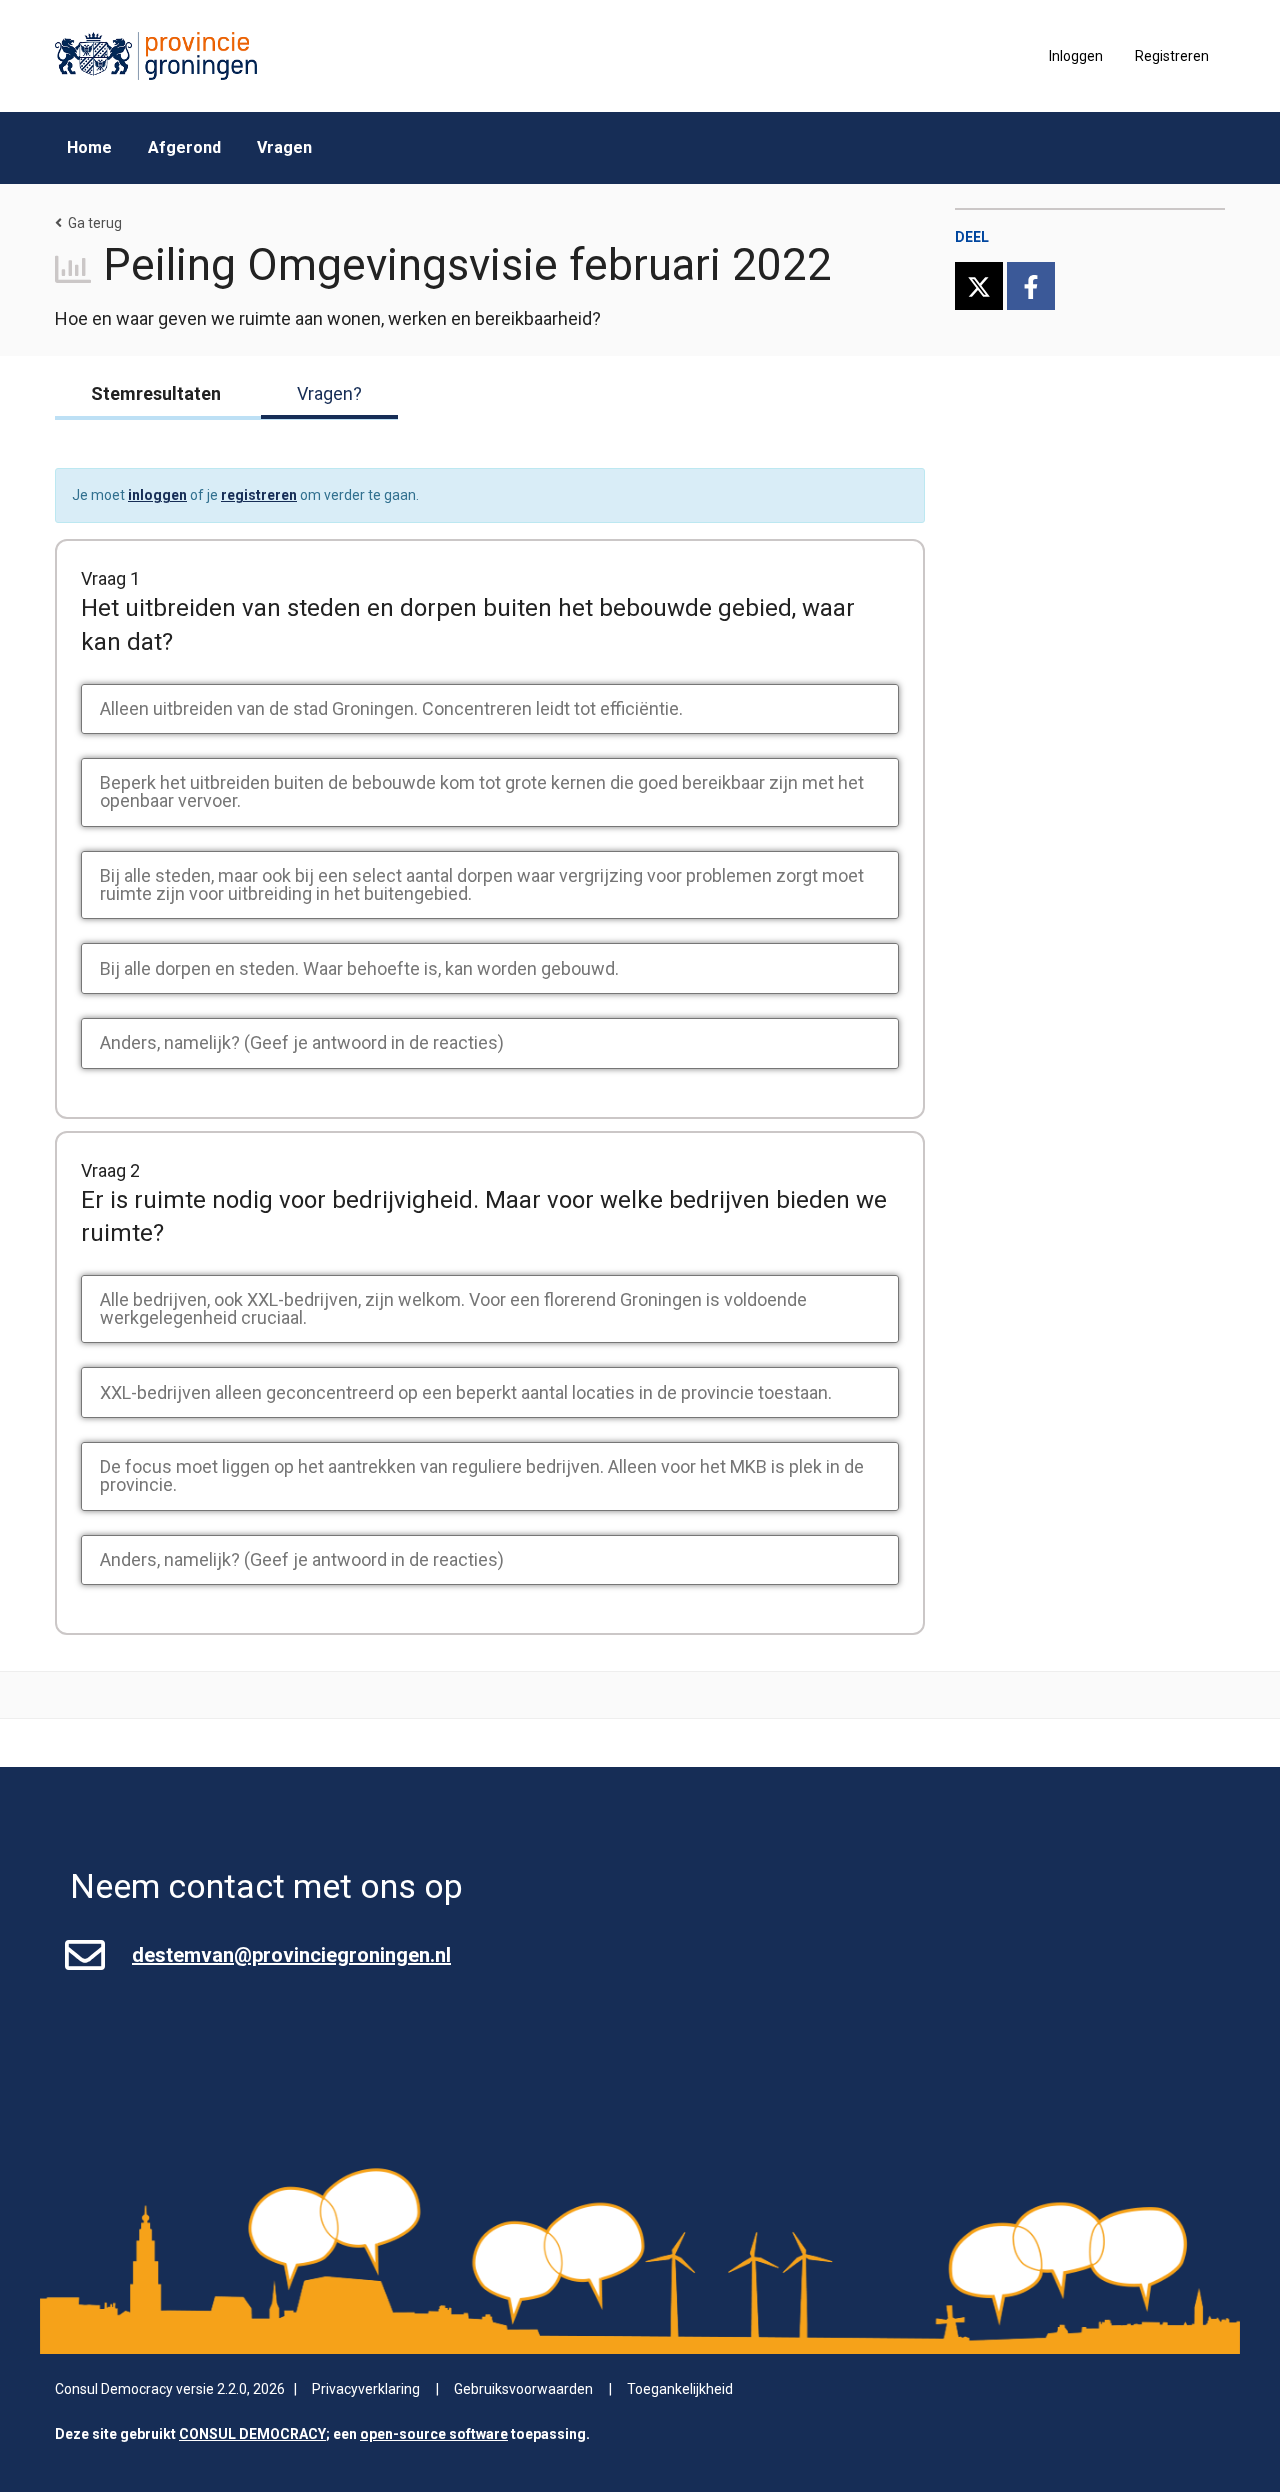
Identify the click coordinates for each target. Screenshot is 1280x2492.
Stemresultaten (156, 394)
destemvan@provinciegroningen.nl (291, 1955)
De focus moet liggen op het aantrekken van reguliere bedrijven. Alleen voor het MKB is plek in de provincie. (482, 1475)
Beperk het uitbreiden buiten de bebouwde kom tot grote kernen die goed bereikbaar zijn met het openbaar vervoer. (482, 791)
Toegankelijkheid (680, 2389)
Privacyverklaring (366, 2389)
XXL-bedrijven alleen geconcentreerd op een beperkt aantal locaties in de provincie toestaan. (466, 1392)
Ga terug (95, 223)
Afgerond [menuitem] (184, 147)
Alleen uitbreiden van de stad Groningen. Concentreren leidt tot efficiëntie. (391, 708)
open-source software (434, 2434)
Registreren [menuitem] (1172, 56)
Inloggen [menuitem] (1076, 56)
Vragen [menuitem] (284, 147)
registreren (259, 495)
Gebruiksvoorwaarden (523, 2389)
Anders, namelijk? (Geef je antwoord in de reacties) (302, 1042)
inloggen (157, 495)
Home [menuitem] (89, 147)
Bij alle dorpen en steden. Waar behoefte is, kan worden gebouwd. (359, 968)
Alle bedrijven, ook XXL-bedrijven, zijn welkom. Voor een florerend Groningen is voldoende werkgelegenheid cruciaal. (453, 1308)
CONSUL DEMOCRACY (252, 2434)
